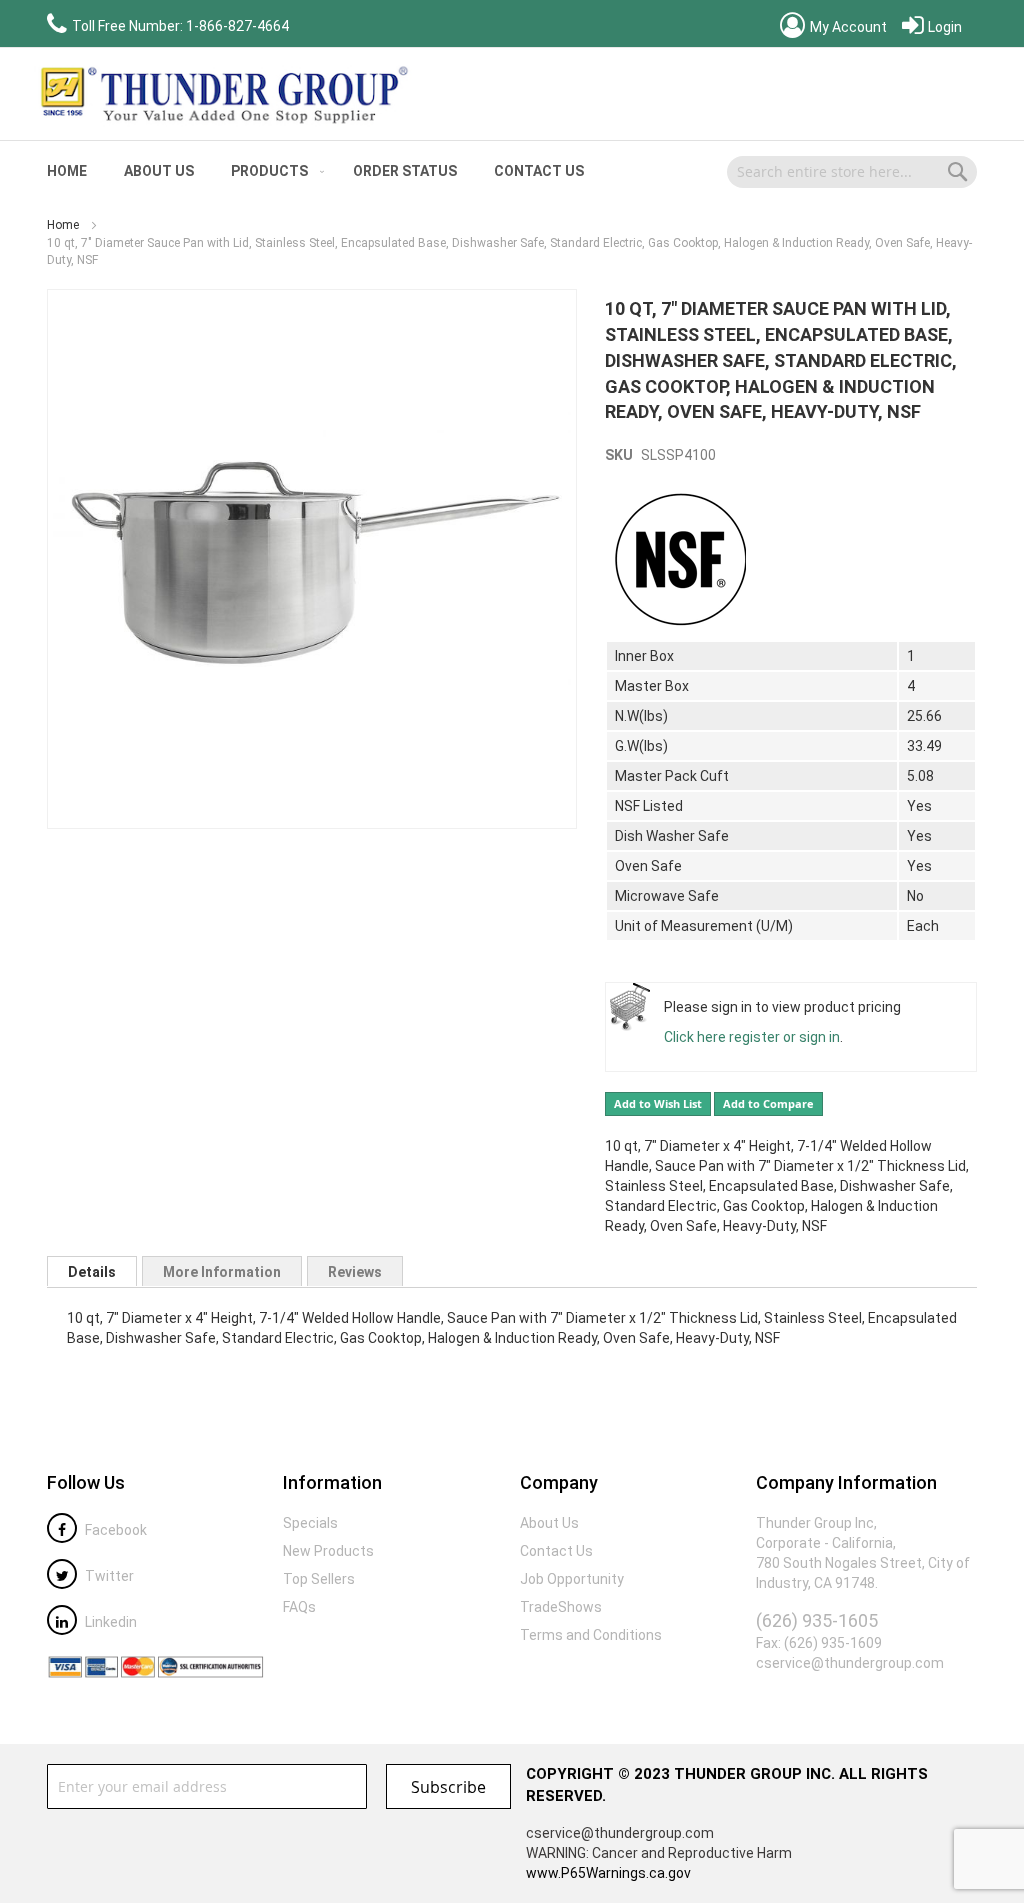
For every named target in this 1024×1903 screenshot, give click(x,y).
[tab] (92, 1271)
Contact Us (556, 1551)
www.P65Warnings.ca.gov (608, 1873)
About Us (549, 1523)
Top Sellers (319, 1579)
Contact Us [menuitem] (539, 171)
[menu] (358, 171)
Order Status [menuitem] (405, 171)
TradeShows (561, 1607)
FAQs (299, 1607)
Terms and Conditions (591, 1635)
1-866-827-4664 (237, 26)
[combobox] (852, 172)
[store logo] (222, 94)
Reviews (355, 1272)
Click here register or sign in (752, 1037)
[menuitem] (67, 171)
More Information (222, 1272)
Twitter (108, 1576)
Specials (310, 1523)
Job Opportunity (572, 1579)
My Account (847, 27)
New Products (328, 1551)
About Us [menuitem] (159, 171)
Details (92, 1272)
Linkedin (109, 1622)
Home (63, 225)
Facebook (114, 1530)
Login (943, 27)
